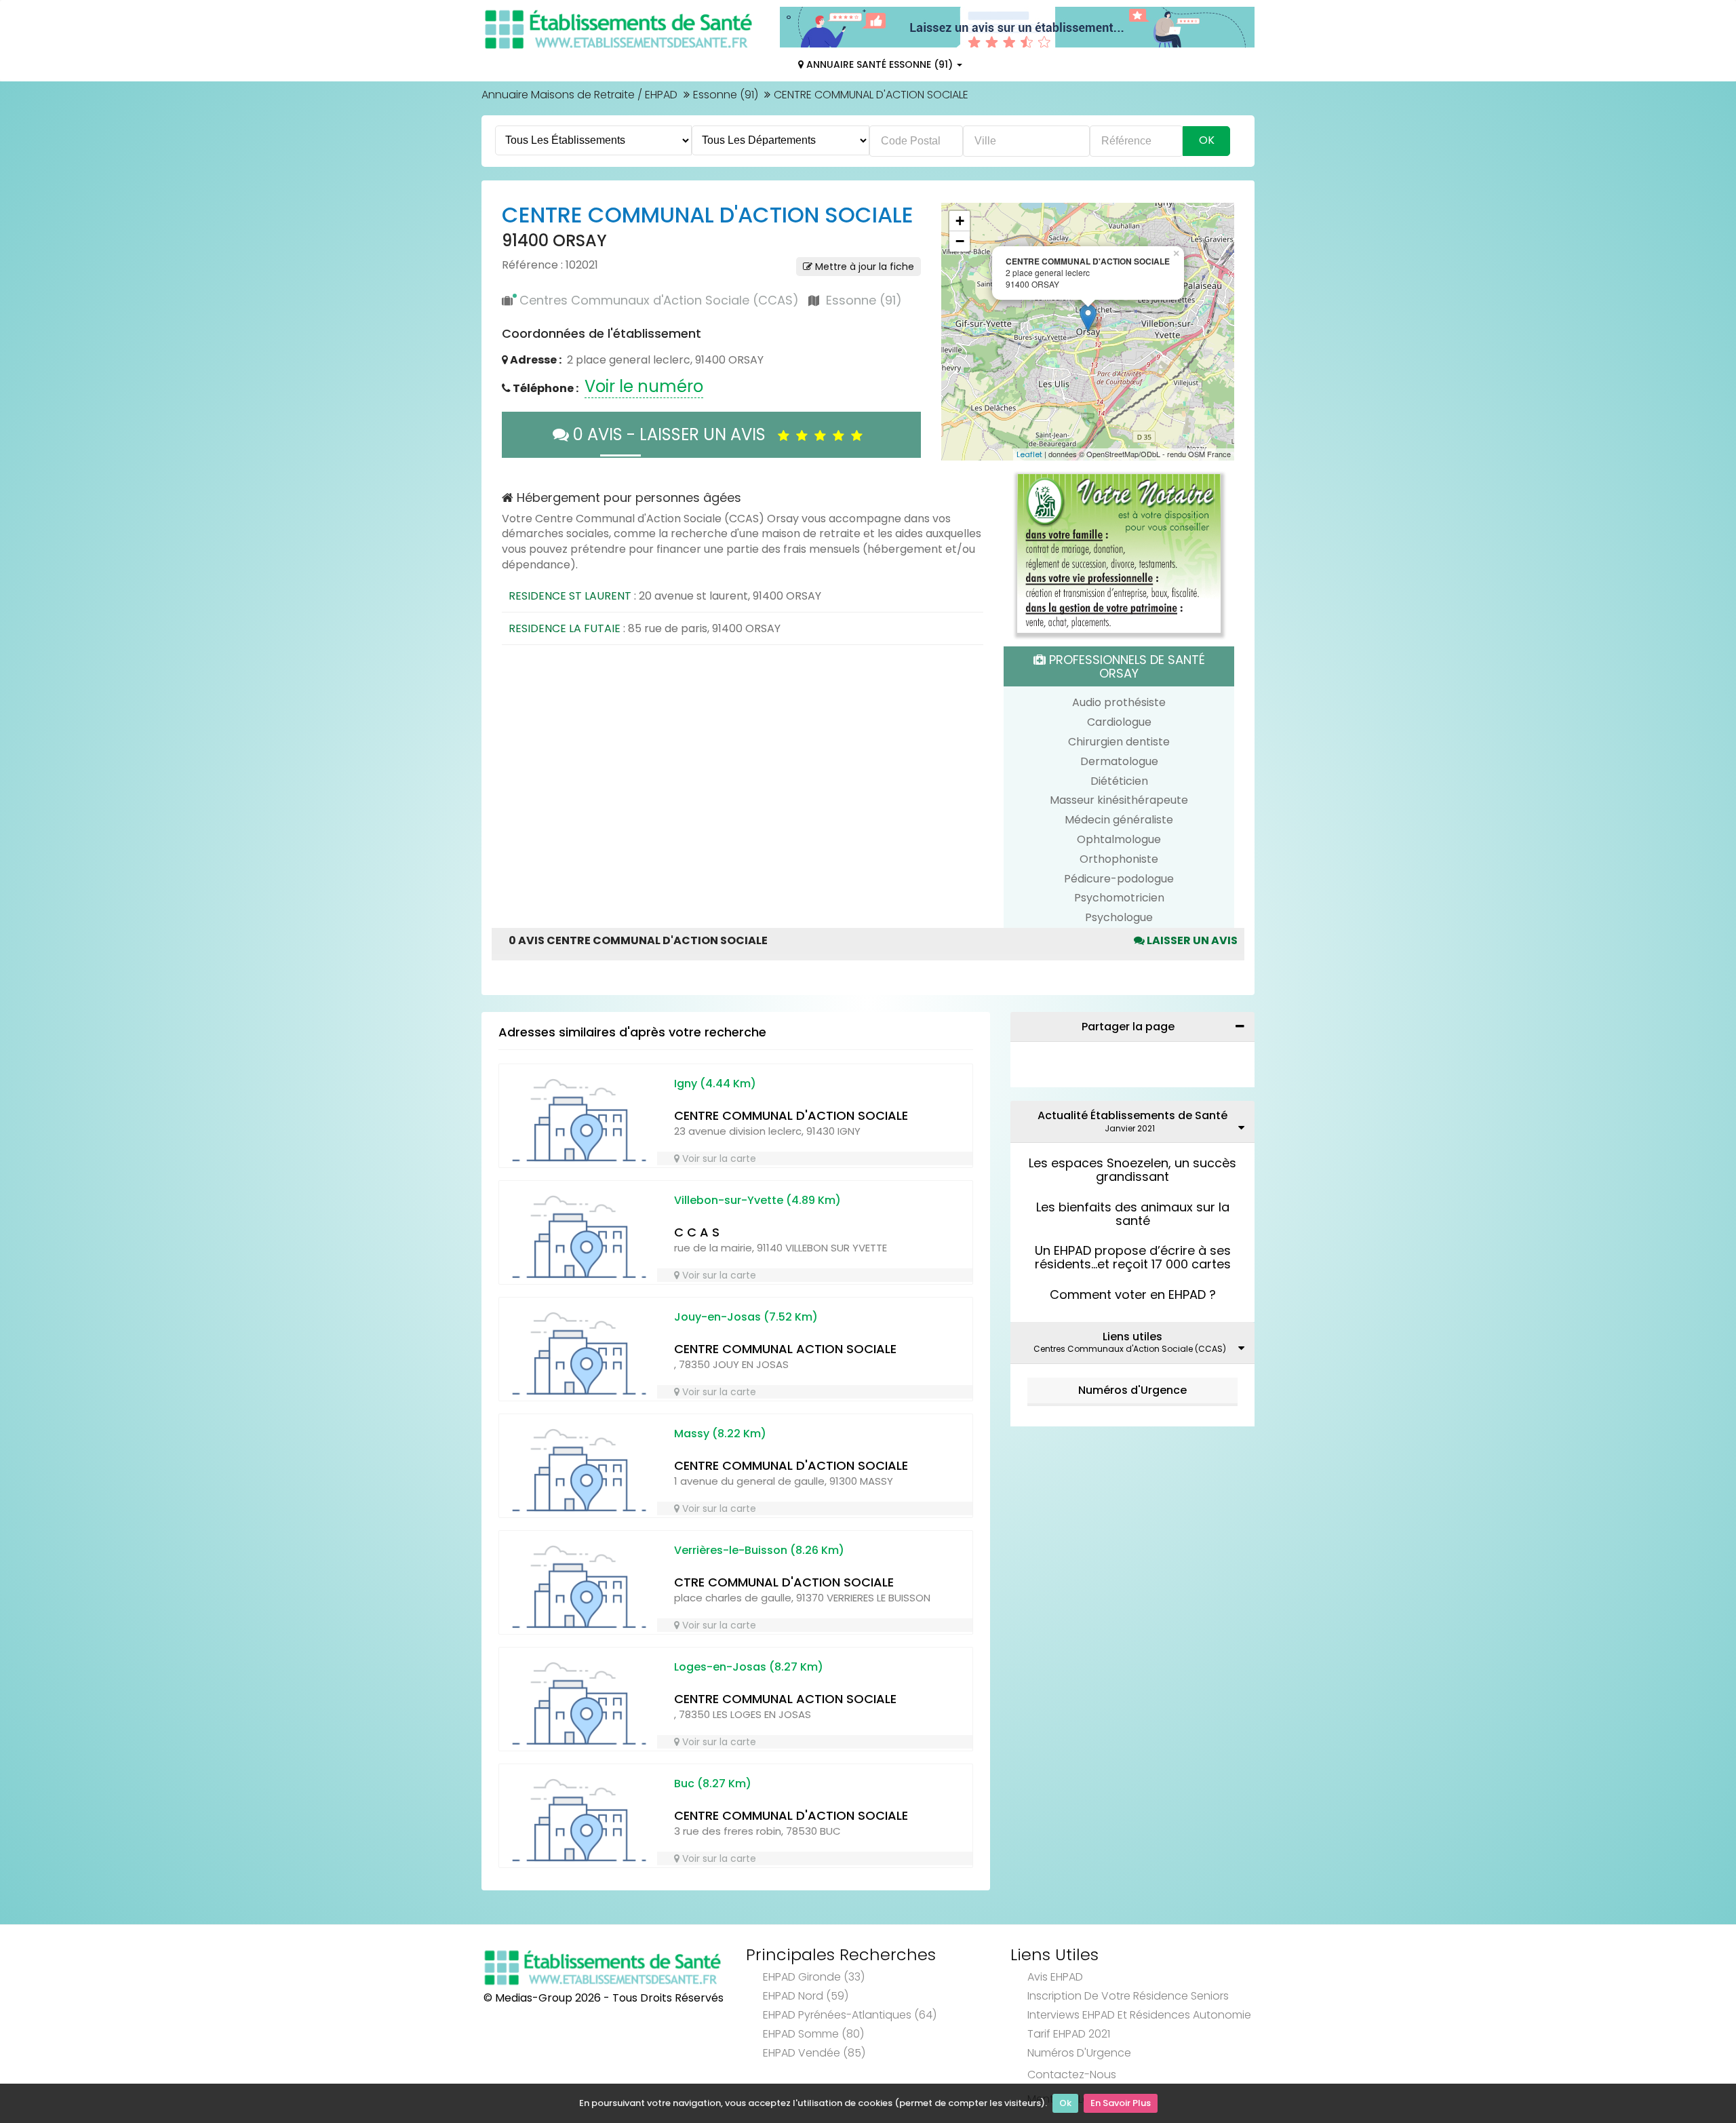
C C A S (697, 1232)
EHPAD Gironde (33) (814, 1977)
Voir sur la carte (718, 1158)
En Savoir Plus (1121, 2103)
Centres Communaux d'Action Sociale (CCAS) (659, 300)
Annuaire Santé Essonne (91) (880, 64)
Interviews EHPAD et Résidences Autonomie (1139, 2015)
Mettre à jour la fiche (863, 267)
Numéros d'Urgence (1132, 1390)
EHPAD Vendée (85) (814, 2053)
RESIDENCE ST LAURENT (570, 596)
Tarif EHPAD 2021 (1069, 2034)
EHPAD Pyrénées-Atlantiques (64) (850, 2015)
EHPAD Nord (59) (806, 1996)
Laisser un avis (1191, 940)
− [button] (960, 241)
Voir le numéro (644, 386)
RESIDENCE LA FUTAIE (565, 628)
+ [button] (960, 221)
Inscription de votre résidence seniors (1128, 1996)
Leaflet (1029, 454)
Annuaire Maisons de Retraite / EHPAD (579, 95)
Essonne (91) (726, 95)
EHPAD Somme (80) (813, 2034)
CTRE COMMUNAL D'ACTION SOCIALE (784, 1582)
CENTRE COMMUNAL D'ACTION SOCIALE (791, 1115)
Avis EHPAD (1055, 1977)
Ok (1065, 2103)
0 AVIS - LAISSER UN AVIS (673, 434)
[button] (958, 332)
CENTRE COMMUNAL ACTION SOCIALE (785, 1349)
